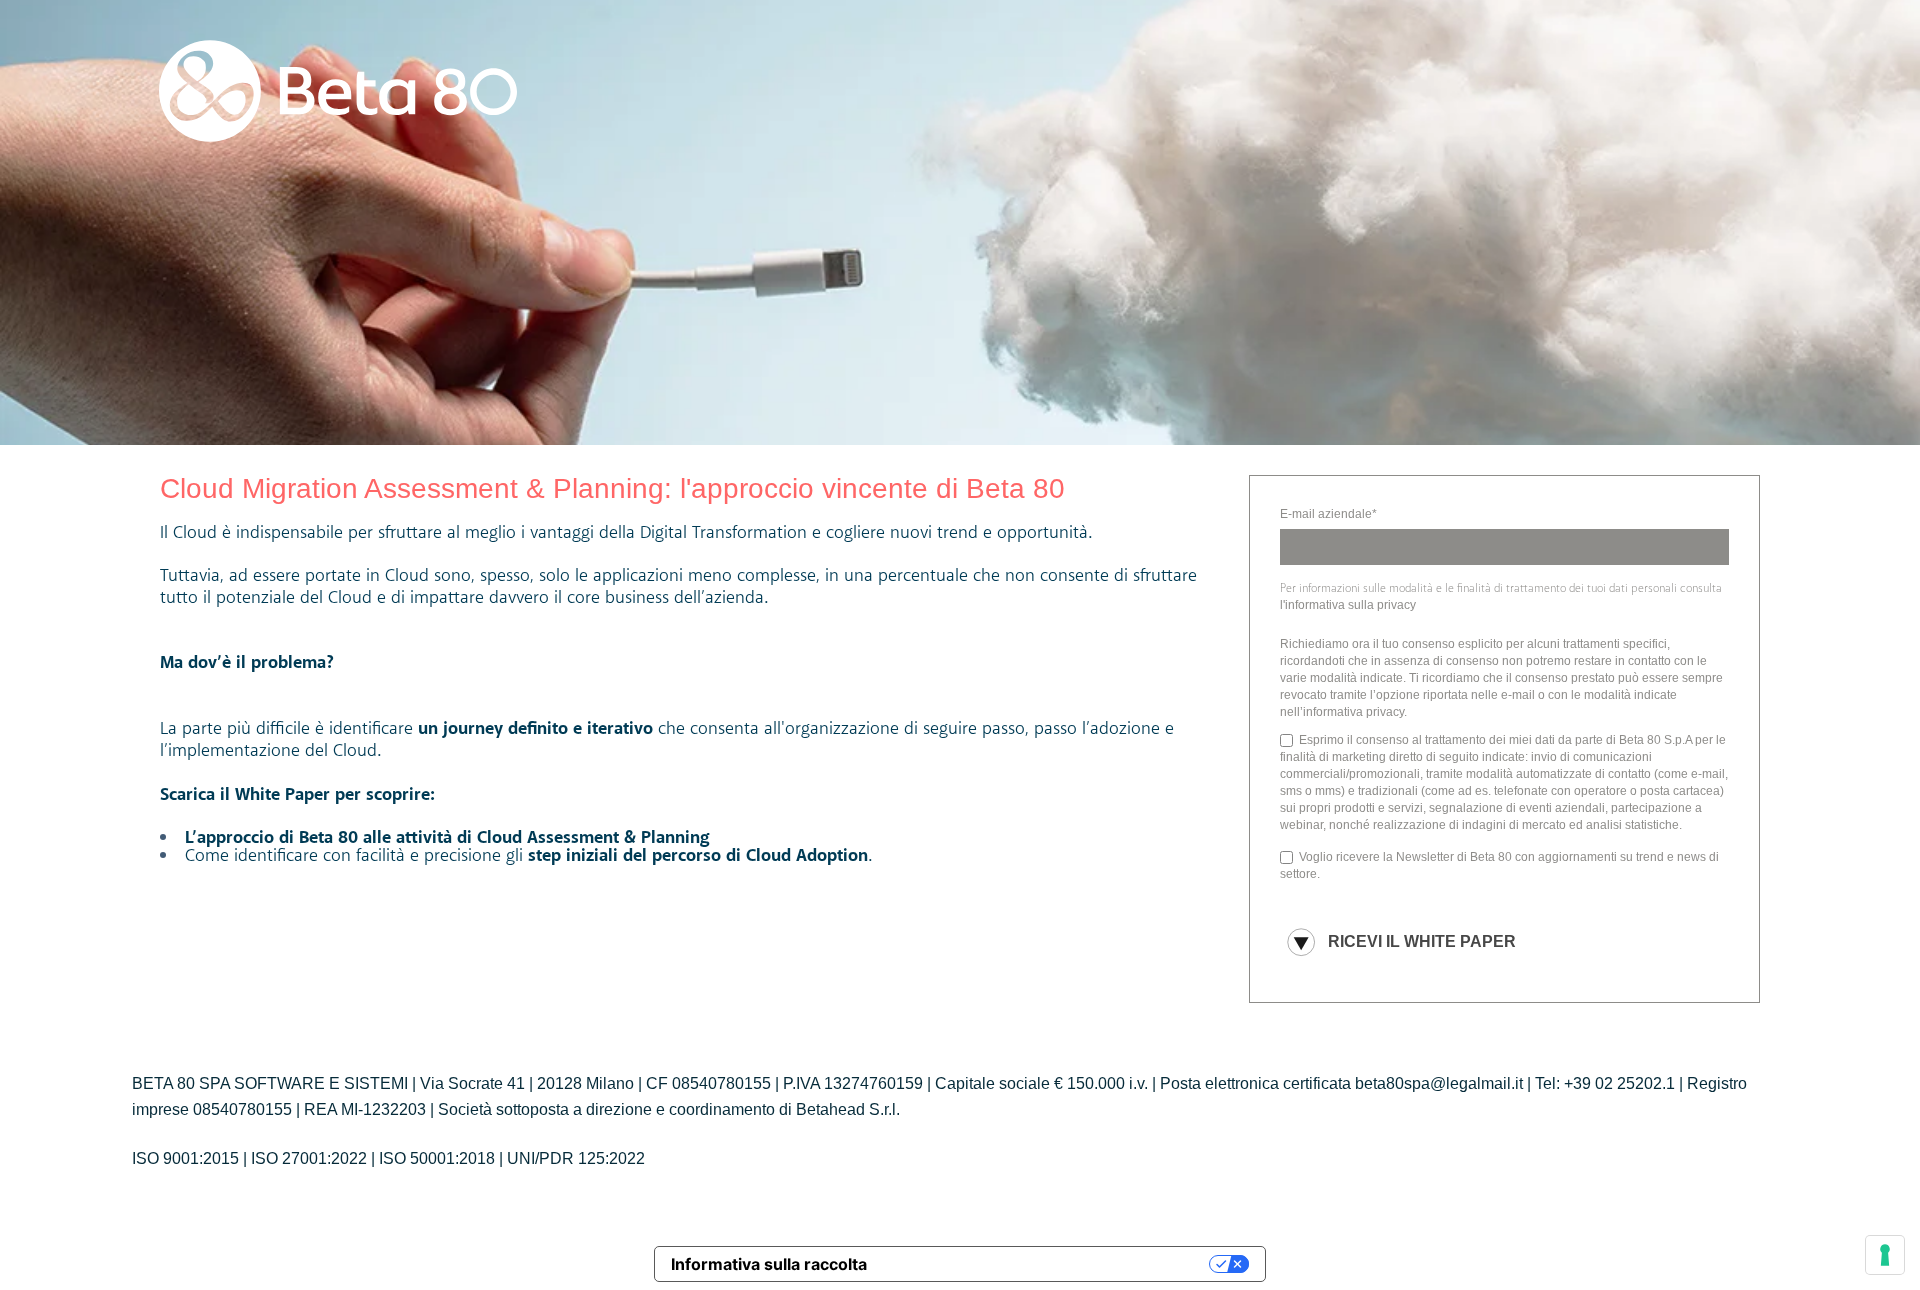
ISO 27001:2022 (309, 1158)
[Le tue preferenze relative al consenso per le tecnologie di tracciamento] (1885, 1255)
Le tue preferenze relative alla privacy (1048, 1264)
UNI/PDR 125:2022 (576, 1158)
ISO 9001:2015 (185, 1158)
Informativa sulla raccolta (769, 1264)
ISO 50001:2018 (437, 1158)
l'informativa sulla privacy (1348, 605)
